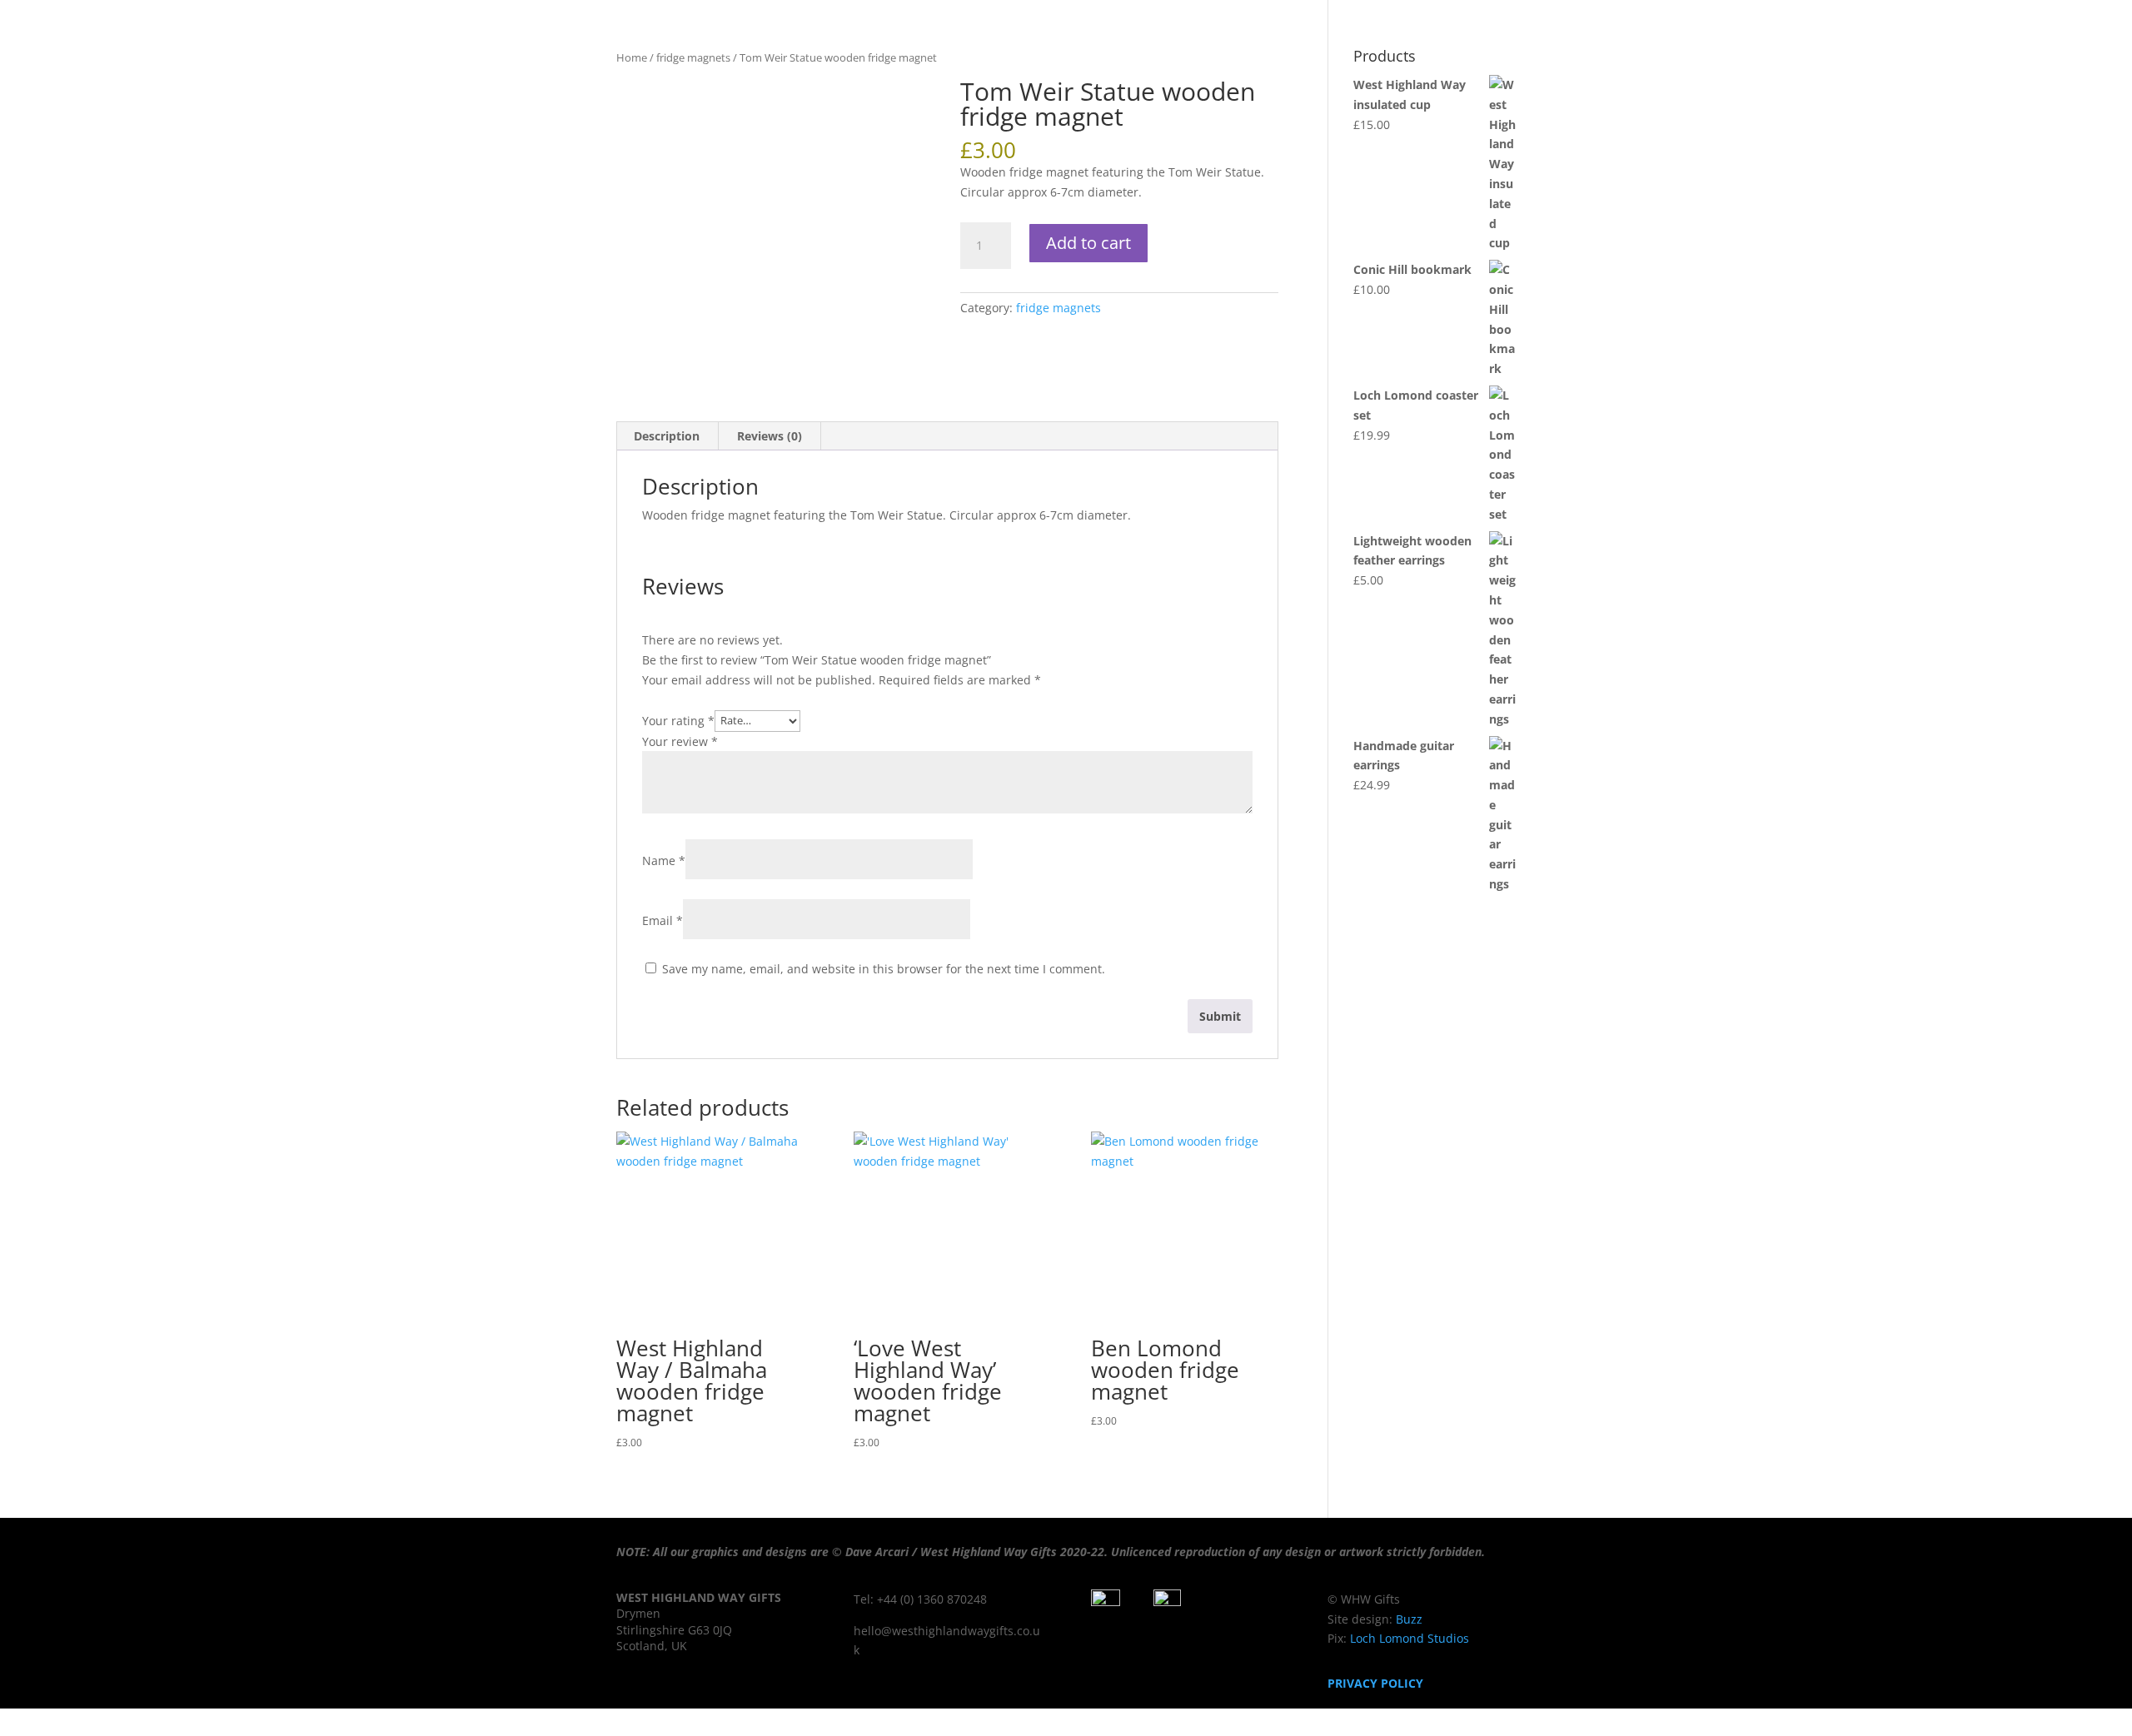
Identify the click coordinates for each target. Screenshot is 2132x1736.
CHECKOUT (1712, 59)
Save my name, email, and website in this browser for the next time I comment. (884, 969)
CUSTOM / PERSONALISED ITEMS (1567, 59)
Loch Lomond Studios (1408, 1638)
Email (663, 920)
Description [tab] (667, 436)
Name (664, 861)
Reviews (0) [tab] (770, 436)
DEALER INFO (1900, 59)
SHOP (1421, 59)
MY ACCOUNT (1803, 59)
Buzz (1409, 1619)
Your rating (678, 720)
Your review (680, 741)
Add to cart (1088, 243)
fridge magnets (1059, 308)
